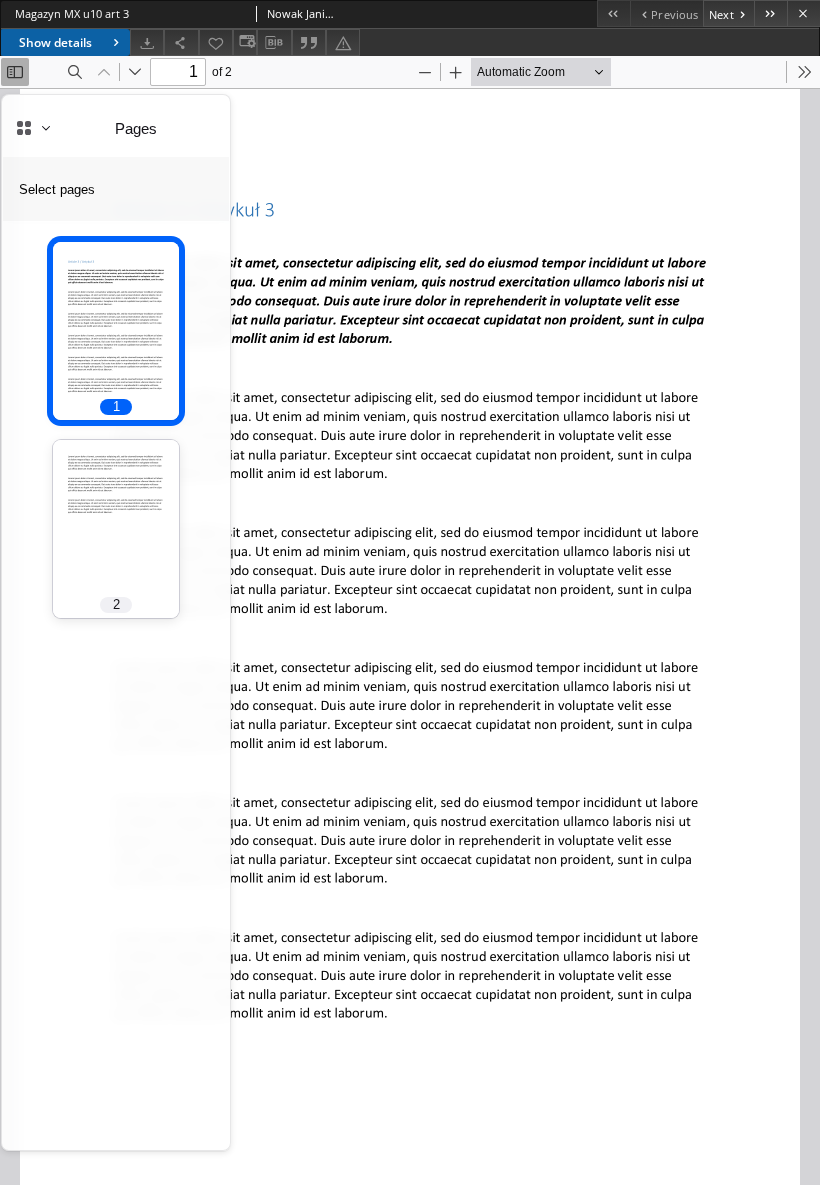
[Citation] (309, 42)
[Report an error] (343, 42)
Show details (55, 42)
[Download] (147, 42)
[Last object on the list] (770, 13)
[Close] (803, 13)
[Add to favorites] (216, 42)
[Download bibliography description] (274, 43)
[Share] (181, 42)
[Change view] (245, 42)
